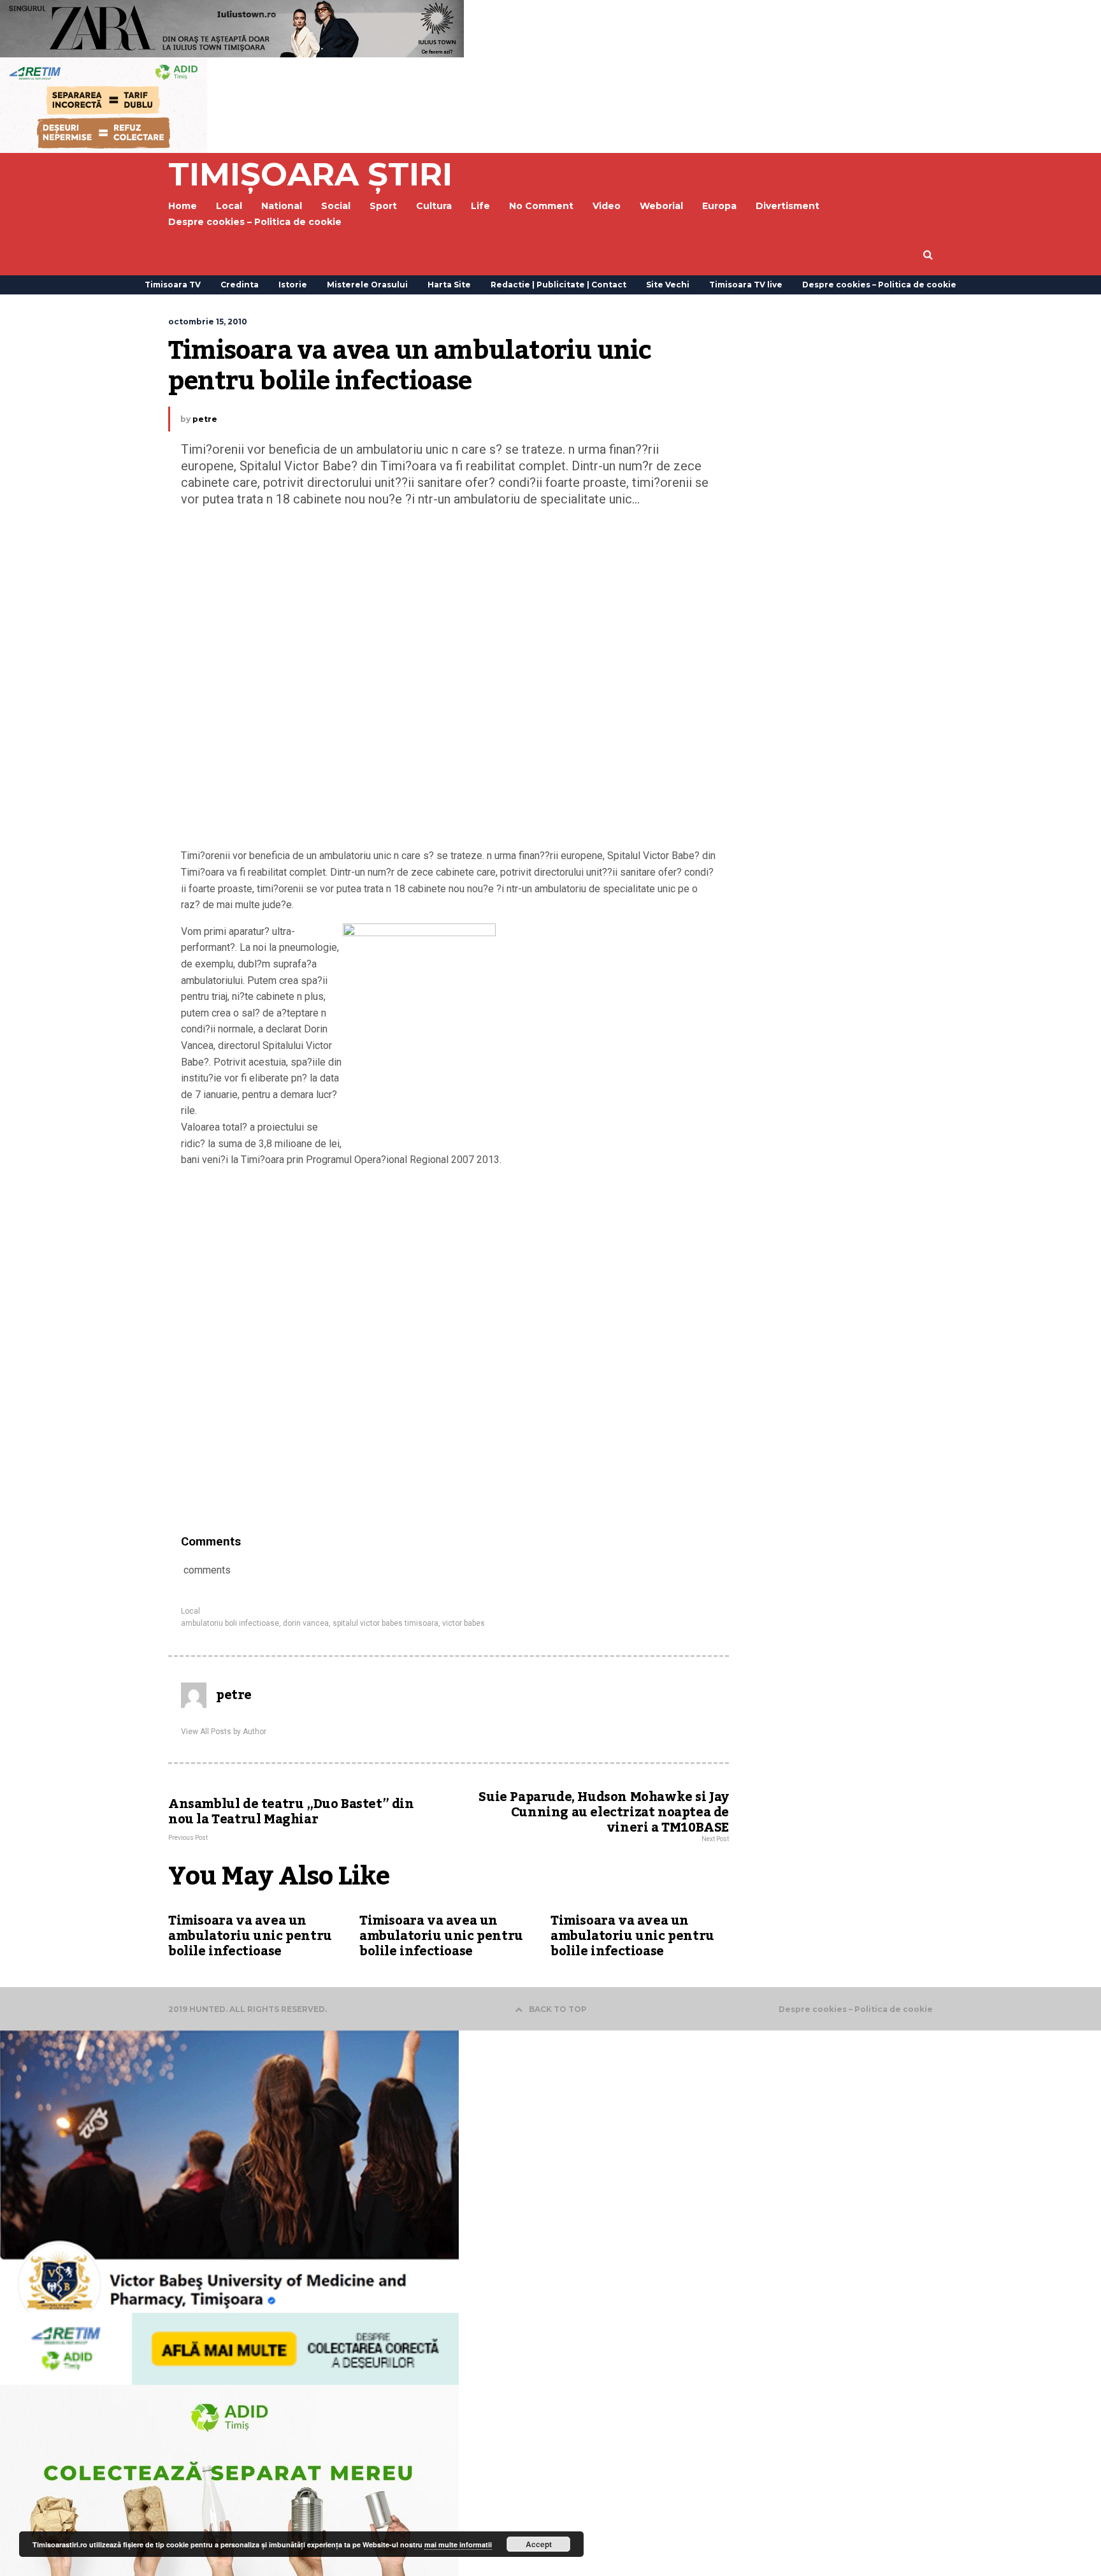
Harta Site (449, 285)
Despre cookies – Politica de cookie (255, 222)
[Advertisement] (449, 681)
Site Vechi (668, 285)
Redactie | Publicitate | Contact (558, 285)
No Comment (541, 206)
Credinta (240, 285)
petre (205, 419)
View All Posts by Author (224, 1732)
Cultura (434, 206)
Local (191, 1611)
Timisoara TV (173, 285)
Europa (719, 206)
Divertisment (788, 206)
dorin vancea (306, 1623)
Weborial (661, 206)
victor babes (464, 1623)
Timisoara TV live (746, 285)
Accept (539, 2544)
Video (607, 206)
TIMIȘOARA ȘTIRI (310, 174)
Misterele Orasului (367, 285)
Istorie (293, 285)
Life (480, 206)
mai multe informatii (458, 2544)
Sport (383, 206)
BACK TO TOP (558, 2009)
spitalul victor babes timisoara (385, 1623)
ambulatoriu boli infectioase (230, 1623)
